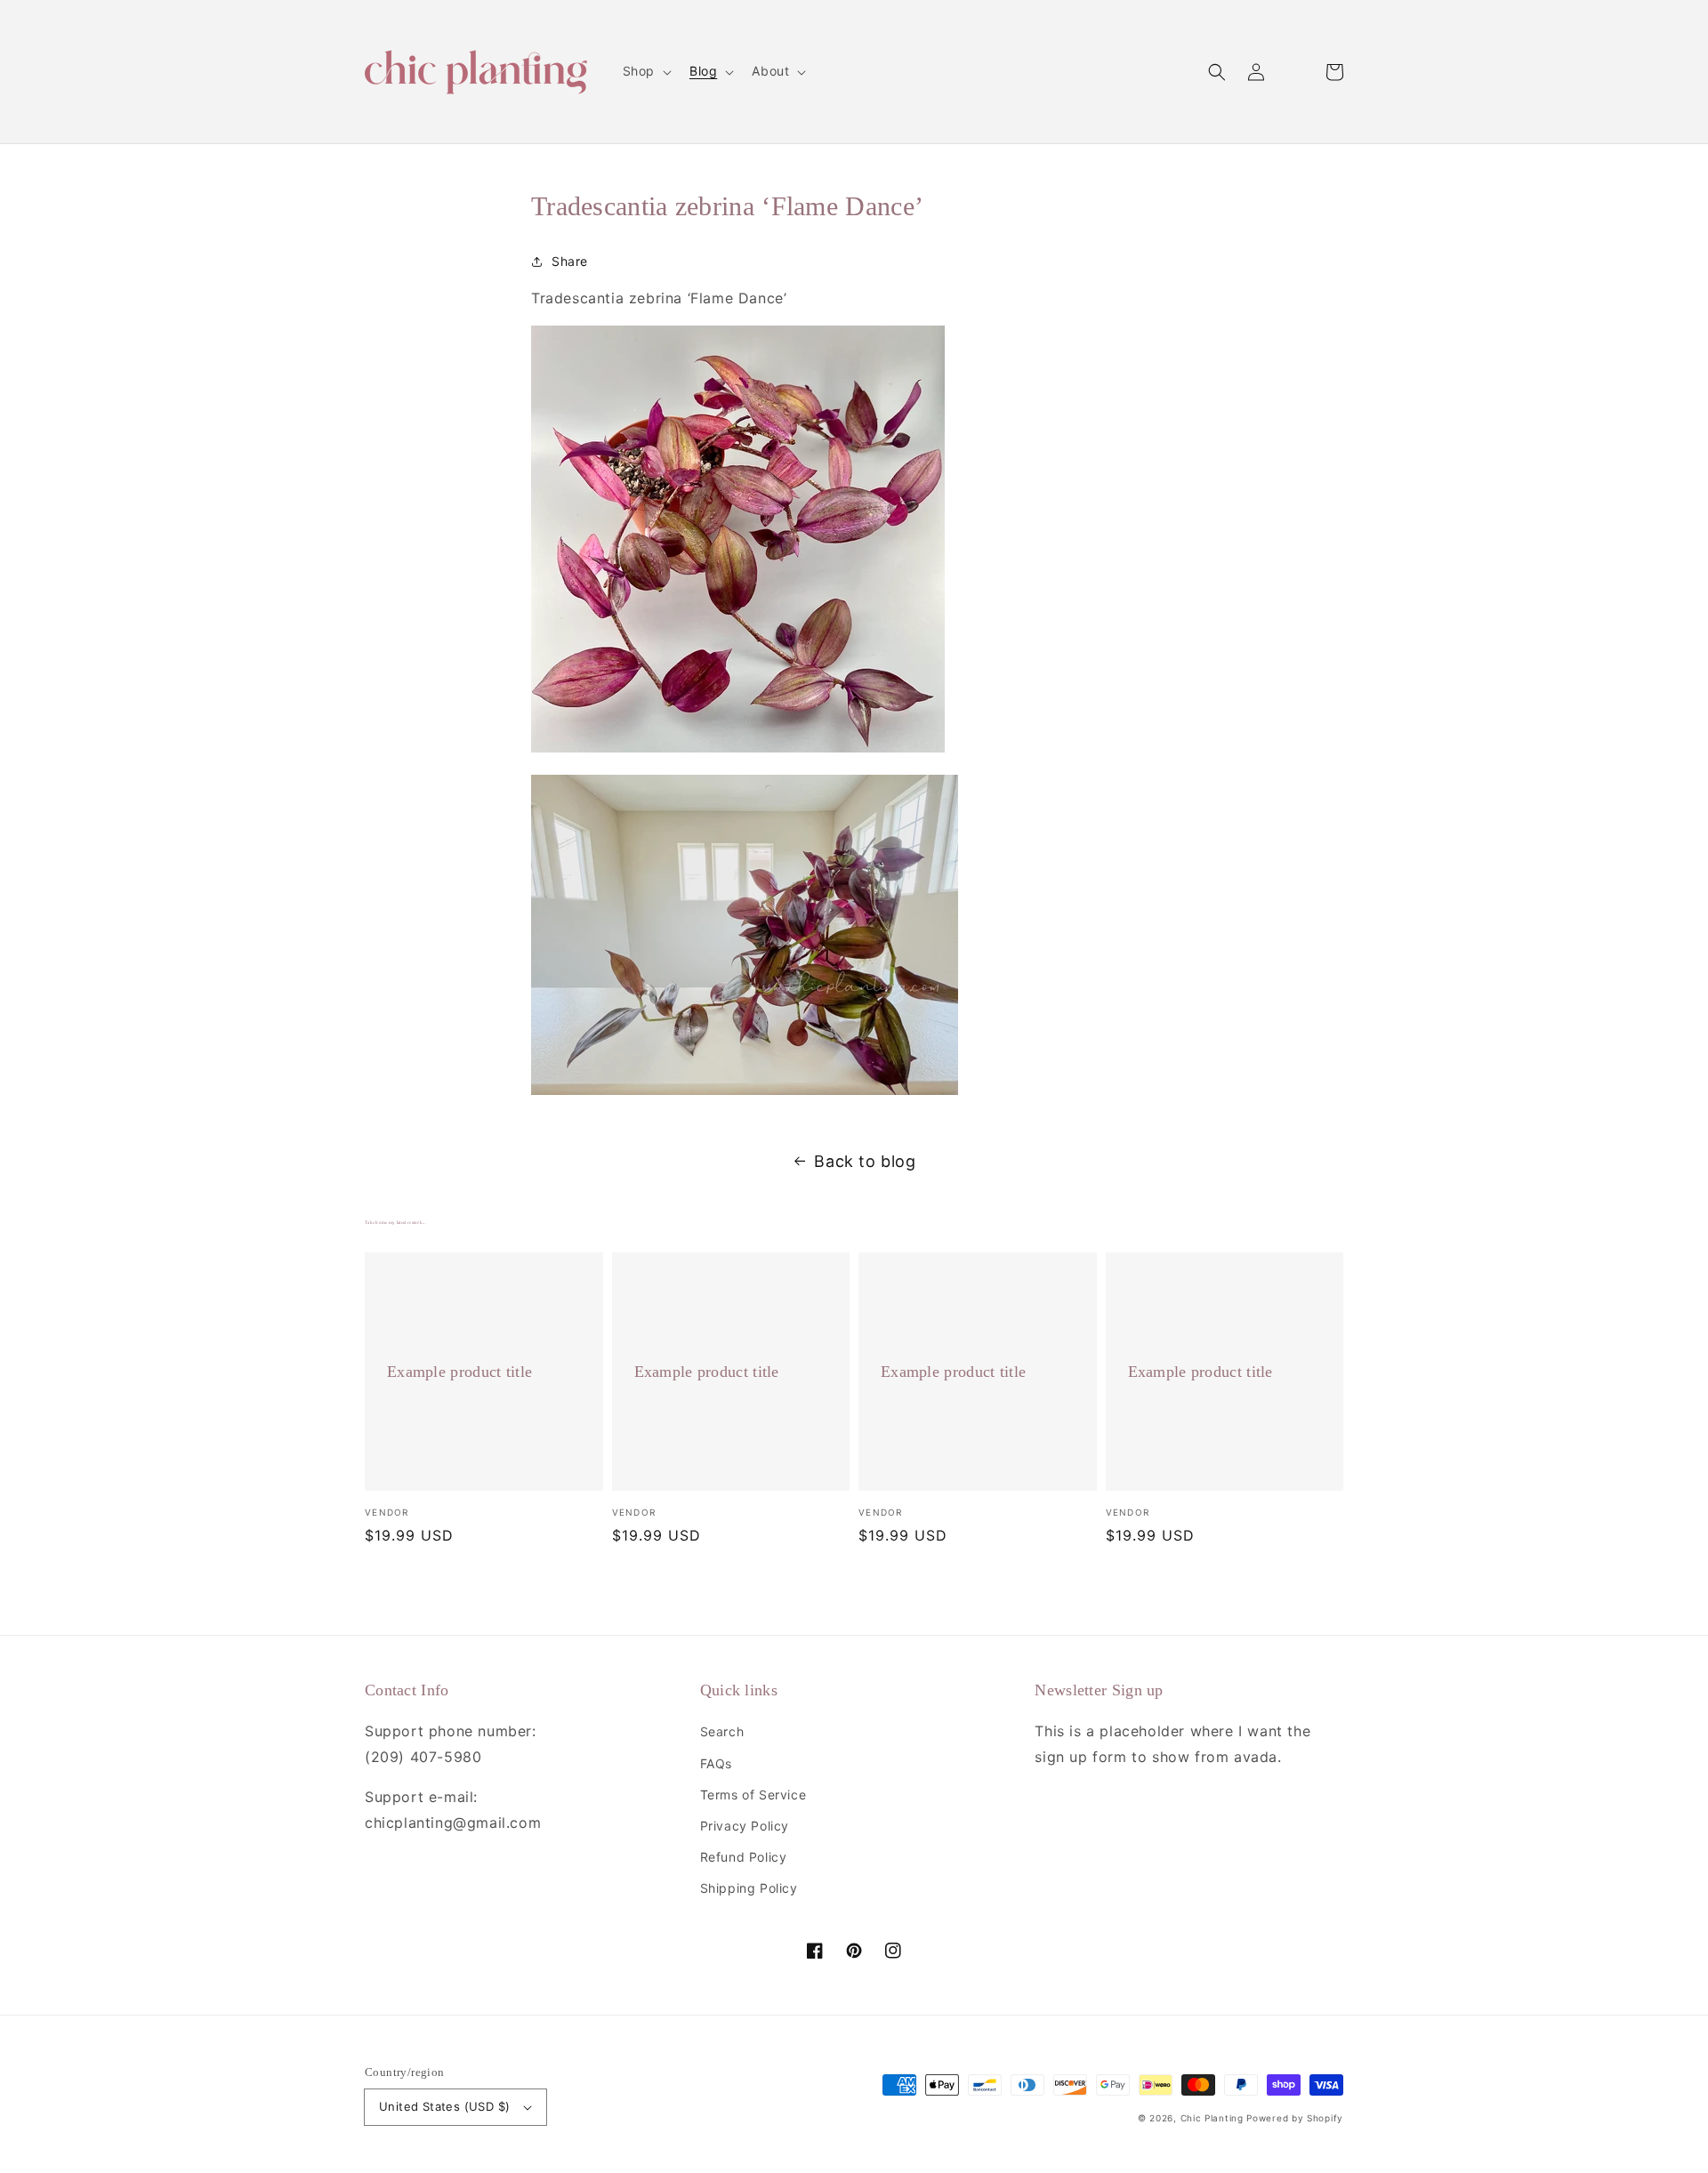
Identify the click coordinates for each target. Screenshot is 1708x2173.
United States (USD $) (444, 2106)
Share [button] (570, 261)
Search (722, 1731)
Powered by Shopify (1295, 2118)
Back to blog (865, 1161)
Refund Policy (744, 1857)
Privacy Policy (745, 1826)
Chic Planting (1212, 2118)
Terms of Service (753, 1795)
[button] (1217, 72)
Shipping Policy (749, 1888)
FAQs (716, 1763)
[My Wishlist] (1295, 72)
